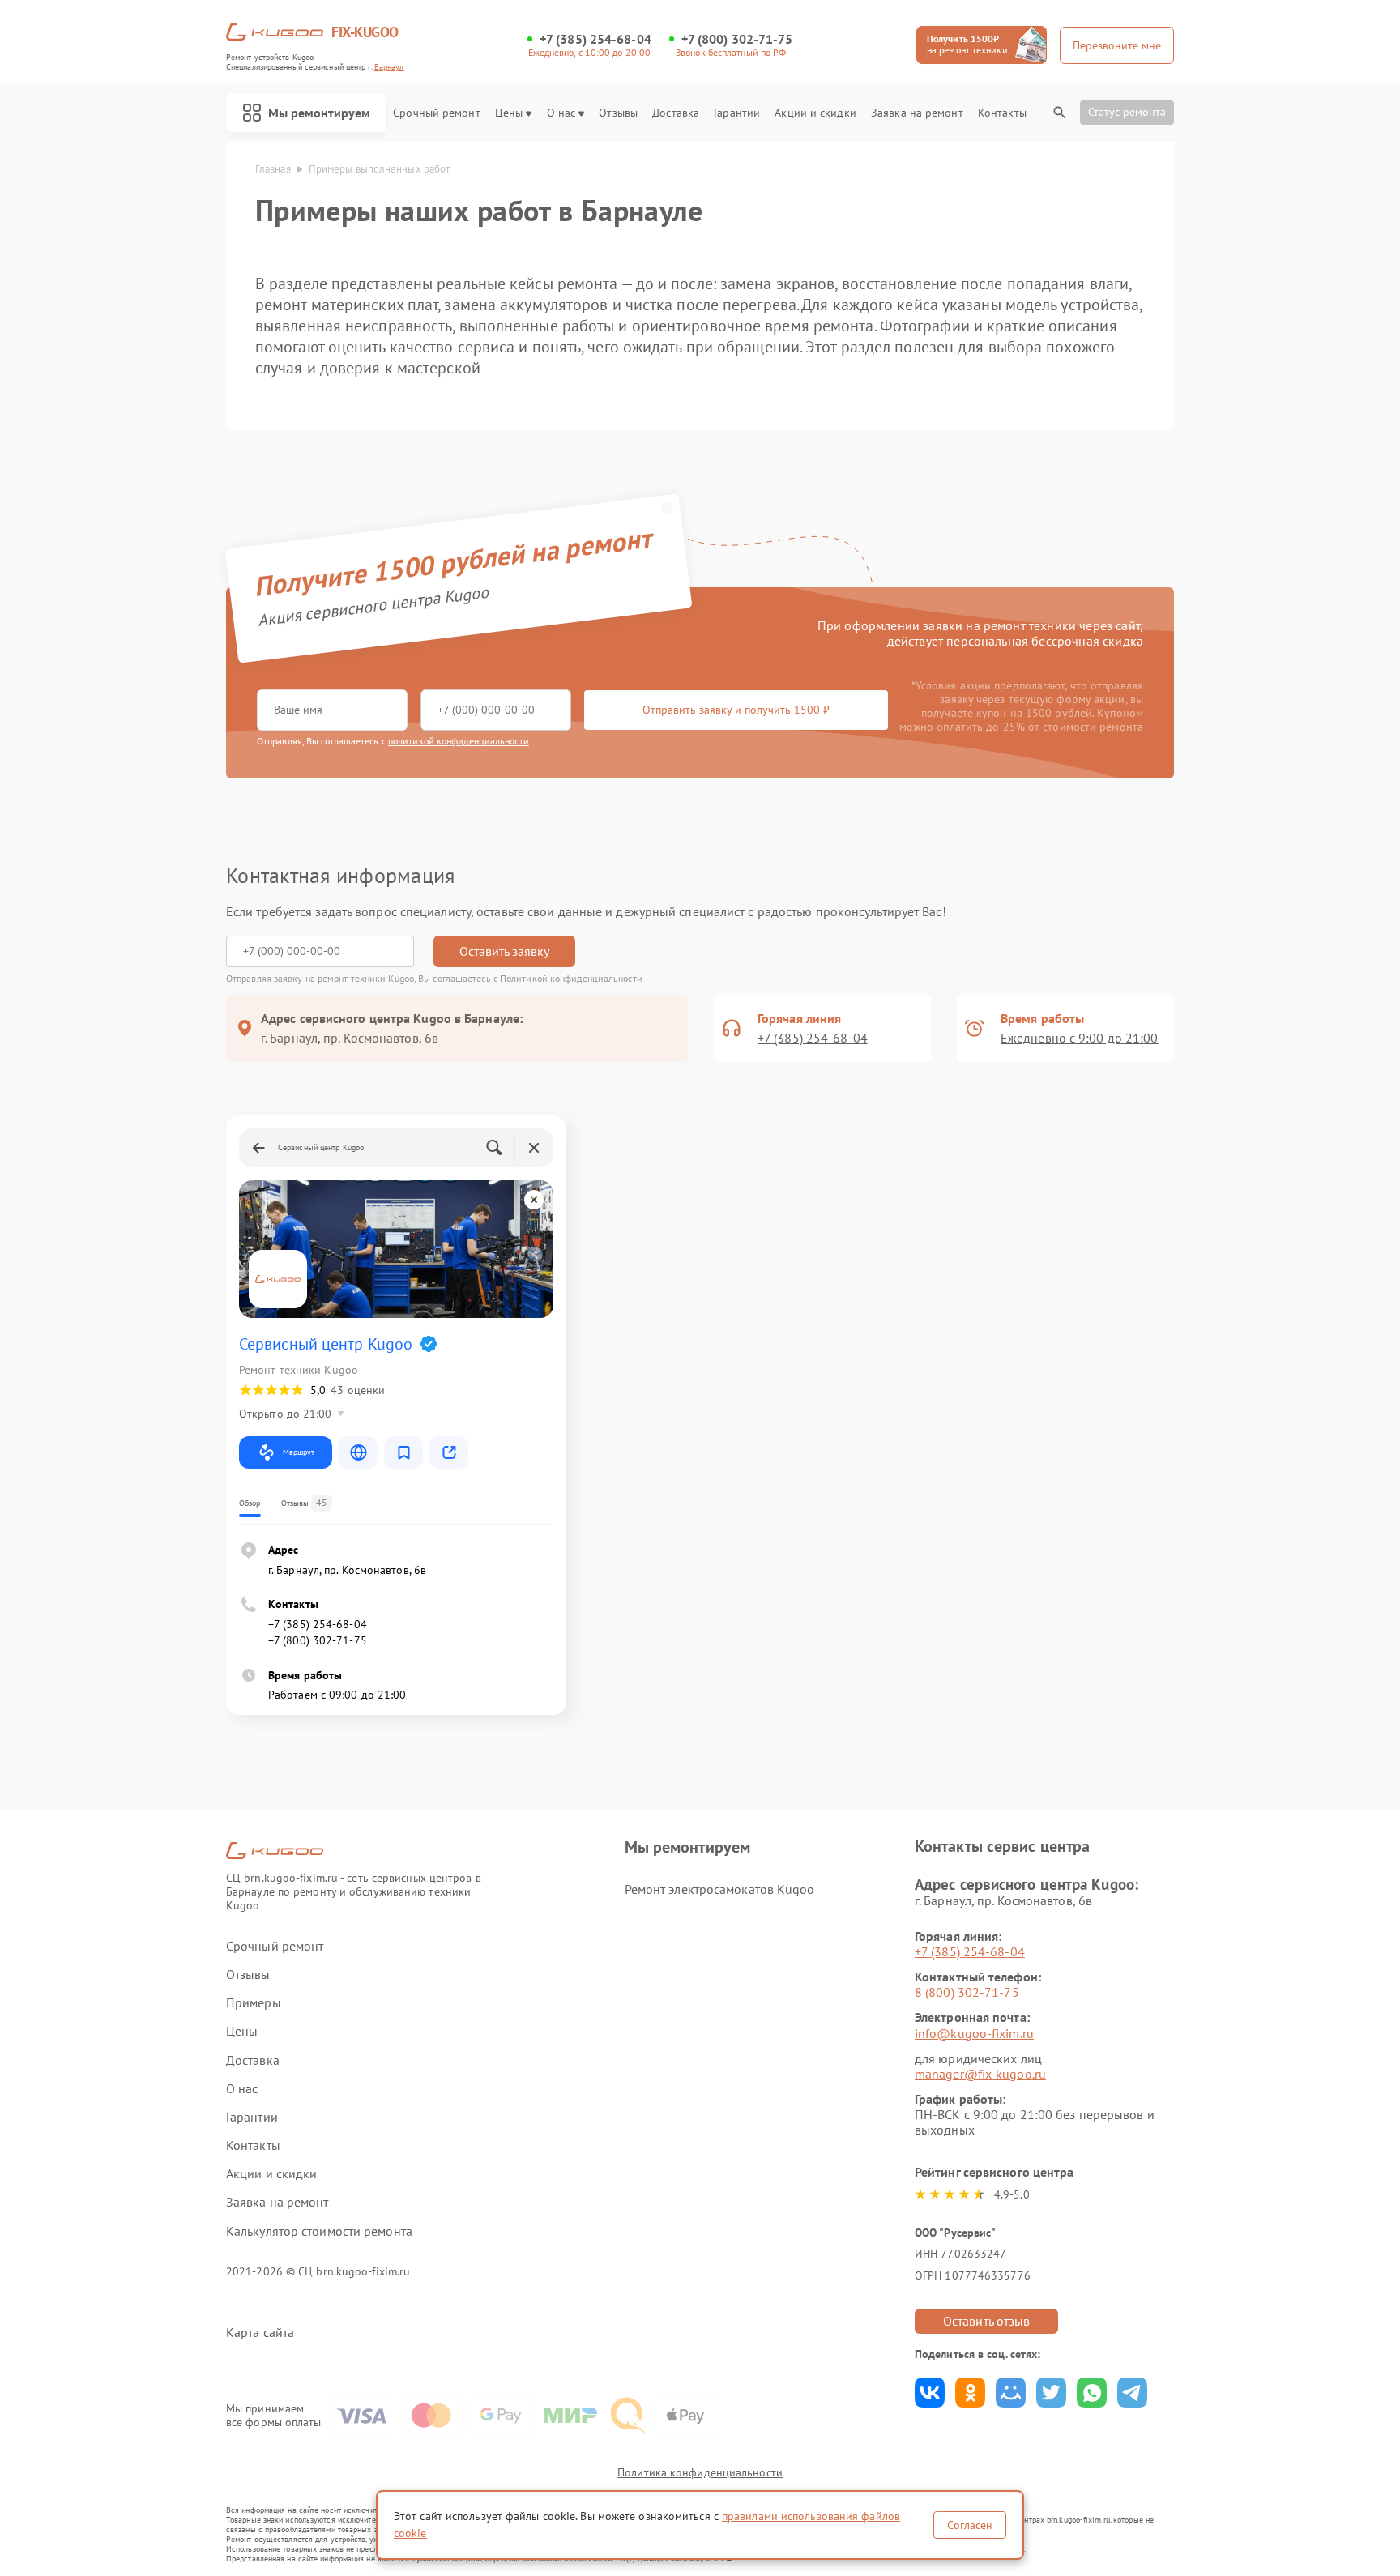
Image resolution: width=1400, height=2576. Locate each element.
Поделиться (930, 2393)
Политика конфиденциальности (700, 2472)
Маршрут (299, 1452)
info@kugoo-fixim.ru (974, 2033)
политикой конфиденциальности (459, 741)
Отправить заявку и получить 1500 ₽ (736, 710)
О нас (561, 113)
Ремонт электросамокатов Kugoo (720, 1889)
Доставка (676, 113)
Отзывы (618, 113)
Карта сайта (260, 2333)
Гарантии (737, 113)
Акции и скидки (815, 113)
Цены (509, 113)
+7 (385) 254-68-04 (595, 39)
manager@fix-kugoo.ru (980, 2074)
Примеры (254, 2003)
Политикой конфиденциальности (571, 978)
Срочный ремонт (436, 113)
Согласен (970, 2525)
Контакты (1002, 113)
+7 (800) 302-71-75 (737, 39)
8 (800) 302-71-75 (967, 1992)
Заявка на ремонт (917, 113)
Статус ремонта (1127, 112)
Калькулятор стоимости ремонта (319, 2231)
